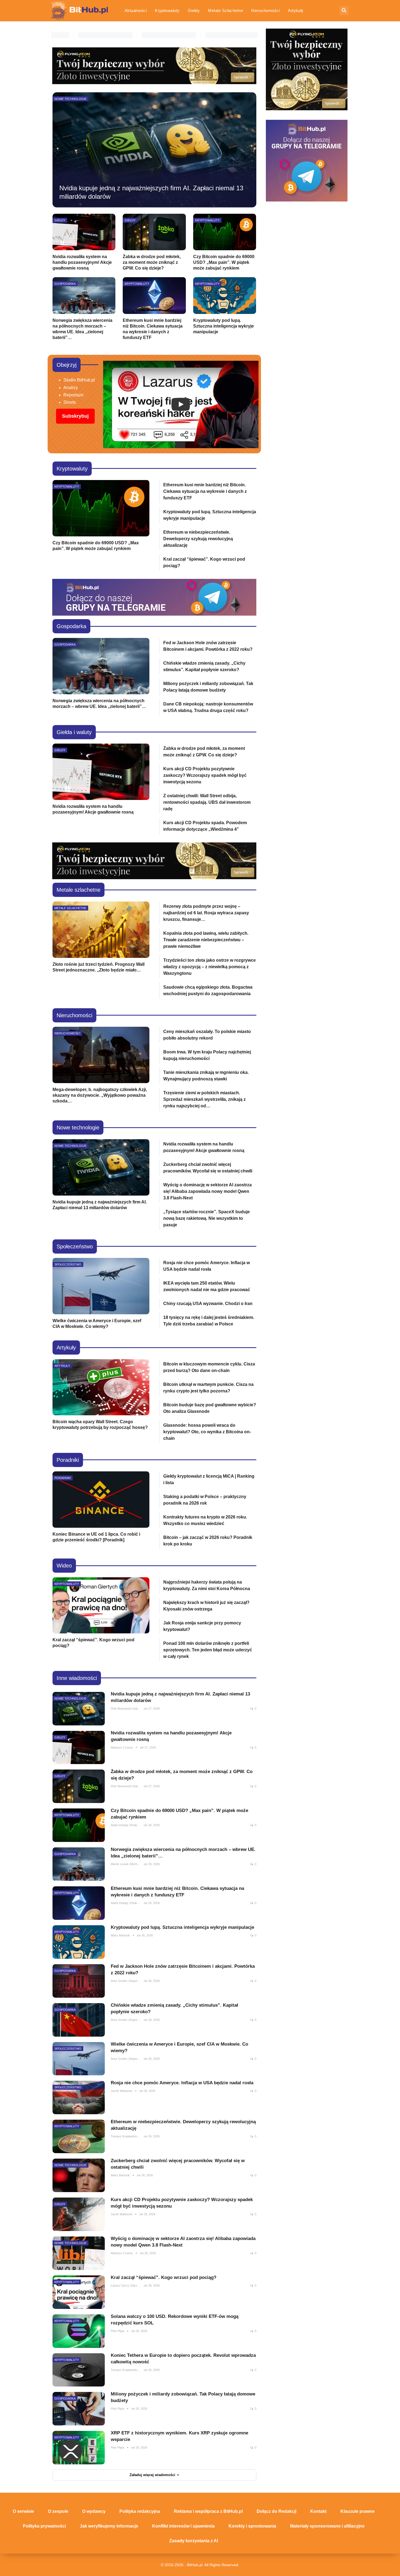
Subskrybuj (75, 416)
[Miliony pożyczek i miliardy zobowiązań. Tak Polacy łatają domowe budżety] (79, 2409)
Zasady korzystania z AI (194, 2541)
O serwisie (23, 2511)
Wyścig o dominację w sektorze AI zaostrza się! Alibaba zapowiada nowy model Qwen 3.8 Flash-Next (207, 1191)
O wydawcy (94, 2511)
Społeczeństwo (68, 1264)
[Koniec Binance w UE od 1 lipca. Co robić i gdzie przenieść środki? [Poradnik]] (101, 1500)
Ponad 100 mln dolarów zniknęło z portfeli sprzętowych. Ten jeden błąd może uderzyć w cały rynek (208, 1650)
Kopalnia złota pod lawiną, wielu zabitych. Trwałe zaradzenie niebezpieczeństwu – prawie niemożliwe (206, 940)
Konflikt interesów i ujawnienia (183, 2526)
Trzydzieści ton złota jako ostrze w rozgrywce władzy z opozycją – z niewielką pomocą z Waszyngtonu (210, 967)
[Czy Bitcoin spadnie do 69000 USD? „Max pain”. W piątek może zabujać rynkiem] (225, 232)
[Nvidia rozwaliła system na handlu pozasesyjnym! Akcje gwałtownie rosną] (84, 232)
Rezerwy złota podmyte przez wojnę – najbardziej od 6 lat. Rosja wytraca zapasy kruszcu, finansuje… (206, 913)
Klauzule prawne (358, 2511)
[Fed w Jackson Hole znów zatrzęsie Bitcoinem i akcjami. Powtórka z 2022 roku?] (79, 1981)
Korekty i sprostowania (252, 2526)
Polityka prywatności (44, 2526)
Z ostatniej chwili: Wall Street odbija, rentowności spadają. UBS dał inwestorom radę (207, 802)
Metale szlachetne (225, 10)
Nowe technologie (70, 99)
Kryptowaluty (167, 10)
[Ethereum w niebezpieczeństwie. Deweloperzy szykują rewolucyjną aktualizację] (79, 2136)
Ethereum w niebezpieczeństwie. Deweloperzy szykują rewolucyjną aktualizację (198, 539)
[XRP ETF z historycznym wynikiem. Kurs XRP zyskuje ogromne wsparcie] (79, 2448)
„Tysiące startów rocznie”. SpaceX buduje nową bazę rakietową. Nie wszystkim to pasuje (207, 1218)
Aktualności (136, 10)
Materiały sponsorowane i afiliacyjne (327, 2526)
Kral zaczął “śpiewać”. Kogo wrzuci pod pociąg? (164, 2277)
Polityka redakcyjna (140, 2511)
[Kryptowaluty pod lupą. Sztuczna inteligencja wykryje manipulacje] (225, 295)
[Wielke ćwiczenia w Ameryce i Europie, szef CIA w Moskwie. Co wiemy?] (101, 1286)
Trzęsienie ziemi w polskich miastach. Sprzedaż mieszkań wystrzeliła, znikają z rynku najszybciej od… (204, 1099)
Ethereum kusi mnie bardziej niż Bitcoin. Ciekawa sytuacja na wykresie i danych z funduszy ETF (205, 491)
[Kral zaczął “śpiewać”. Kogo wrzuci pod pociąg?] (101, 1605)
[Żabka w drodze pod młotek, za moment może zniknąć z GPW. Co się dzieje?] (154, 232)
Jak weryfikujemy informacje (109, 2526)
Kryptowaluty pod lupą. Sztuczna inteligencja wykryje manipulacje (224, 326)
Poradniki (63, 1478)
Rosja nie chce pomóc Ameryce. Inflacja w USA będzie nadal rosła (182, 2083)
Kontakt (318, 2511)
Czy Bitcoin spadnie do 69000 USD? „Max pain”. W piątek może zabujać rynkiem (224, 262)
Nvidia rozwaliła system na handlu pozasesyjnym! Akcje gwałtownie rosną (82, 262)
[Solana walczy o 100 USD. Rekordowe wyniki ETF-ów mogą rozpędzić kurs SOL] (79, 2331)
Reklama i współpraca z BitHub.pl (208, 2511)
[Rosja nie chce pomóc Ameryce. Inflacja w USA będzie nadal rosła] (79, 2097)
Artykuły (296, 10)
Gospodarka (65, 284)
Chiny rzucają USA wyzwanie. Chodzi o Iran (208, 1304)
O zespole (58, 2511)
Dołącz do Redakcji (276, 2511)
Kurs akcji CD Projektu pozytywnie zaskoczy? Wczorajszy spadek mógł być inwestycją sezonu (205, 775)
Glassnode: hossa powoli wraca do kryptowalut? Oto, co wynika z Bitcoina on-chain (207, 1432)
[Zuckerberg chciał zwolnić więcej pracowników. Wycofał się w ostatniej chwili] (79, 2175)
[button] (181, 404)
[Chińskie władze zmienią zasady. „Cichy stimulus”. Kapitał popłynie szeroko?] (79, 2020)
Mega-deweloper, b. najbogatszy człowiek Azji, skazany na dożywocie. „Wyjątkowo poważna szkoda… (100, 1095)
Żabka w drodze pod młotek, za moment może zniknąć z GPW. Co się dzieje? (152, 262)
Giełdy (194, 10)
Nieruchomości (265, 10)
